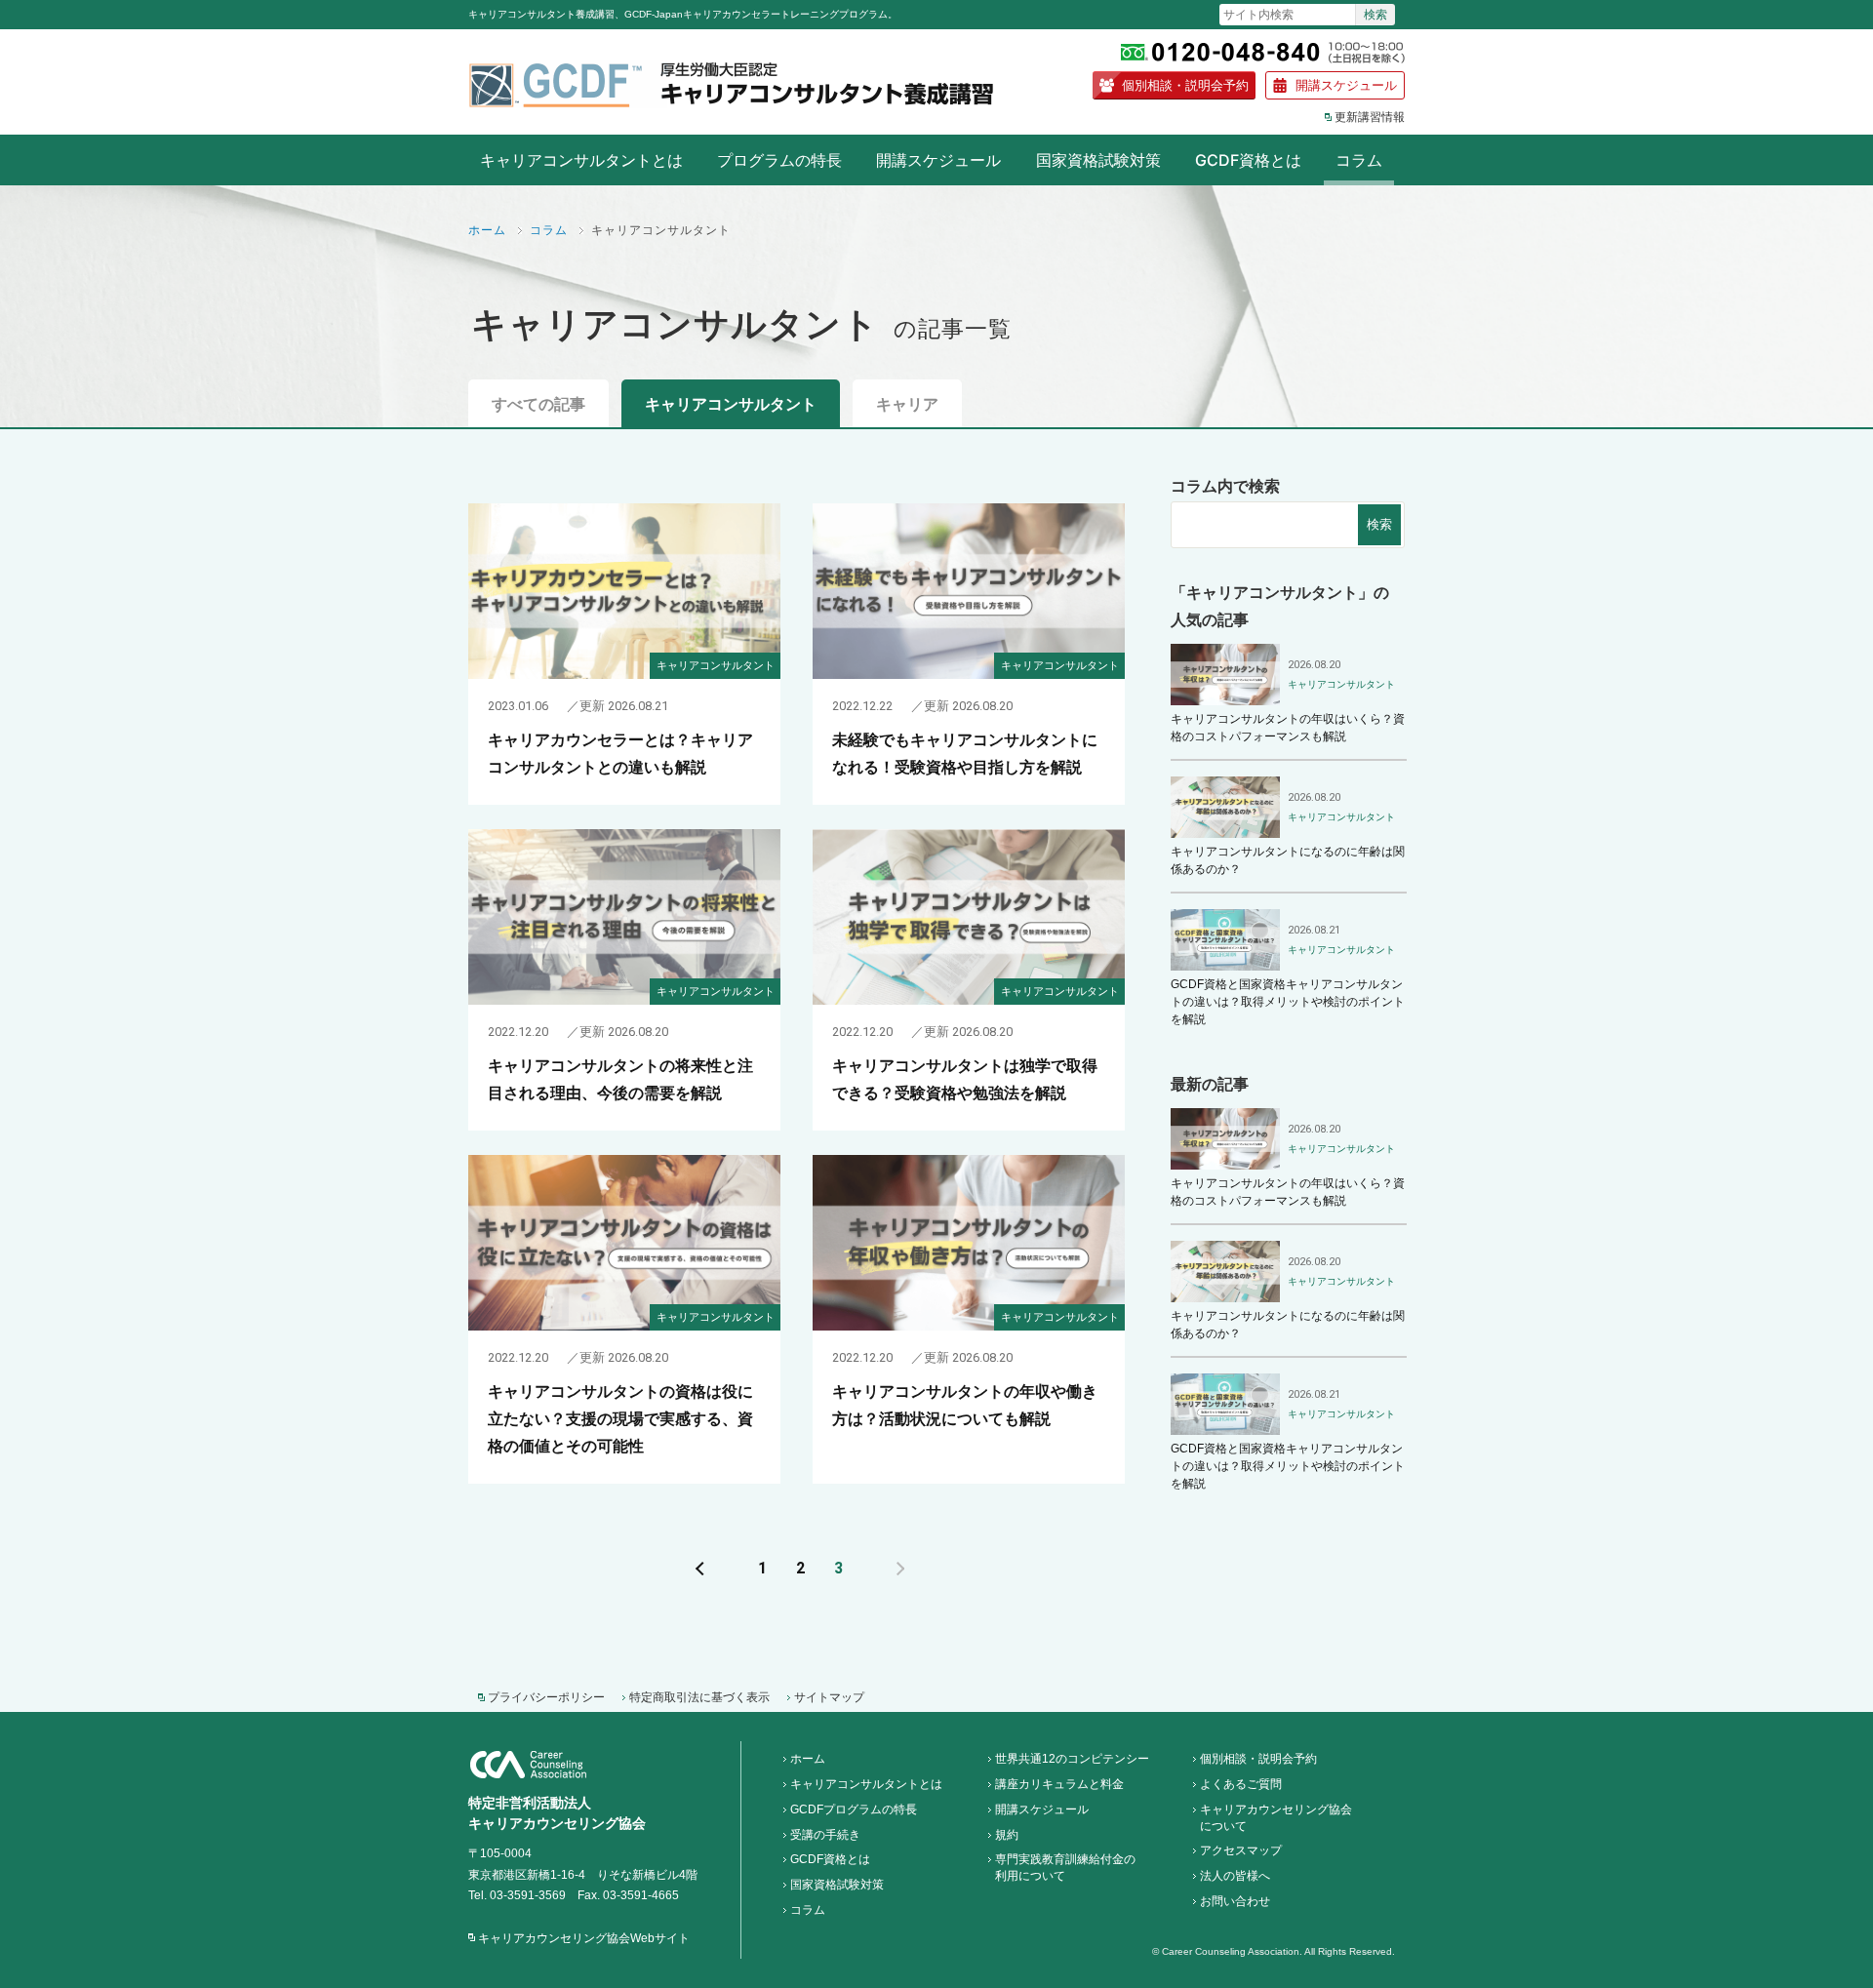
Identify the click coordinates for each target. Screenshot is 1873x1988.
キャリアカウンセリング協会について (1276, 1818)
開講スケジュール (1346, 85)
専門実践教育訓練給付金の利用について (1065, 1868)
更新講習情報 (1370, 117)
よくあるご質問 (1241, 1784)
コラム (1359, 160)
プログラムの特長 (779, 160)
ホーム (487, 230)
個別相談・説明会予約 (1185, 85)
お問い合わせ (1235, 1901)
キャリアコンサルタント (731, 404)
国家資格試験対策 (1098, 160)
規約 (1007, 1835)
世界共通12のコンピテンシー (1072, 1759)
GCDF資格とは (1248, 160)
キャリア (907, 404)
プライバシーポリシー (546, 1697)
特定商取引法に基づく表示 (699, 1697)
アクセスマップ (1241, 1850)
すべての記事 (538, 404)
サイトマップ (829, 1697)
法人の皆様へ (1235, 1876)
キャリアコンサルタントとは (581, 160)
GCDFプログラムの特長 (854, 1809)
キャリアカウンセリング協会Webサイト (584, 1938)
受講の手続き (825, 1835)
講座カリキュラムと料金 (1059, 1784)
